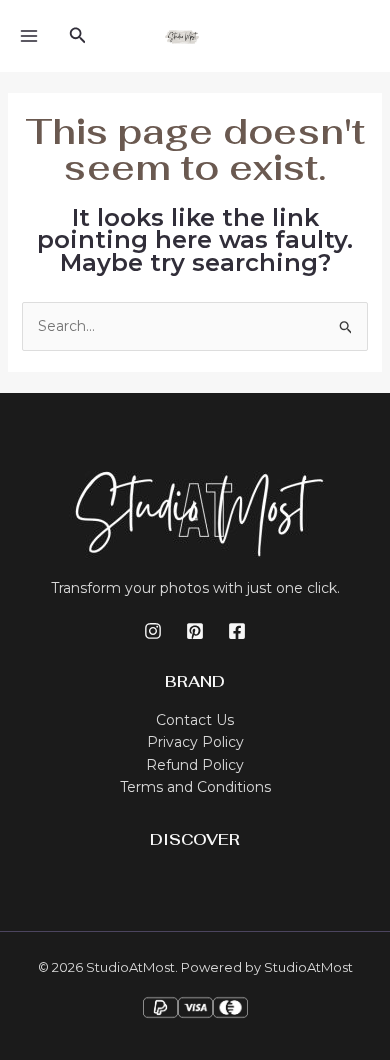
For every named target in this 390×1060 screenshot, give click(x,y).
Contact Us (195, 720)
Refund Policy (195, 765)
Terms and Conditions (195, 787)
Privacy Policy (195, 742)
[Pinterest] (195, 631)
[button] (78, 36)
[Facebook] (237, 631)
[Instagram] (153, 631)
